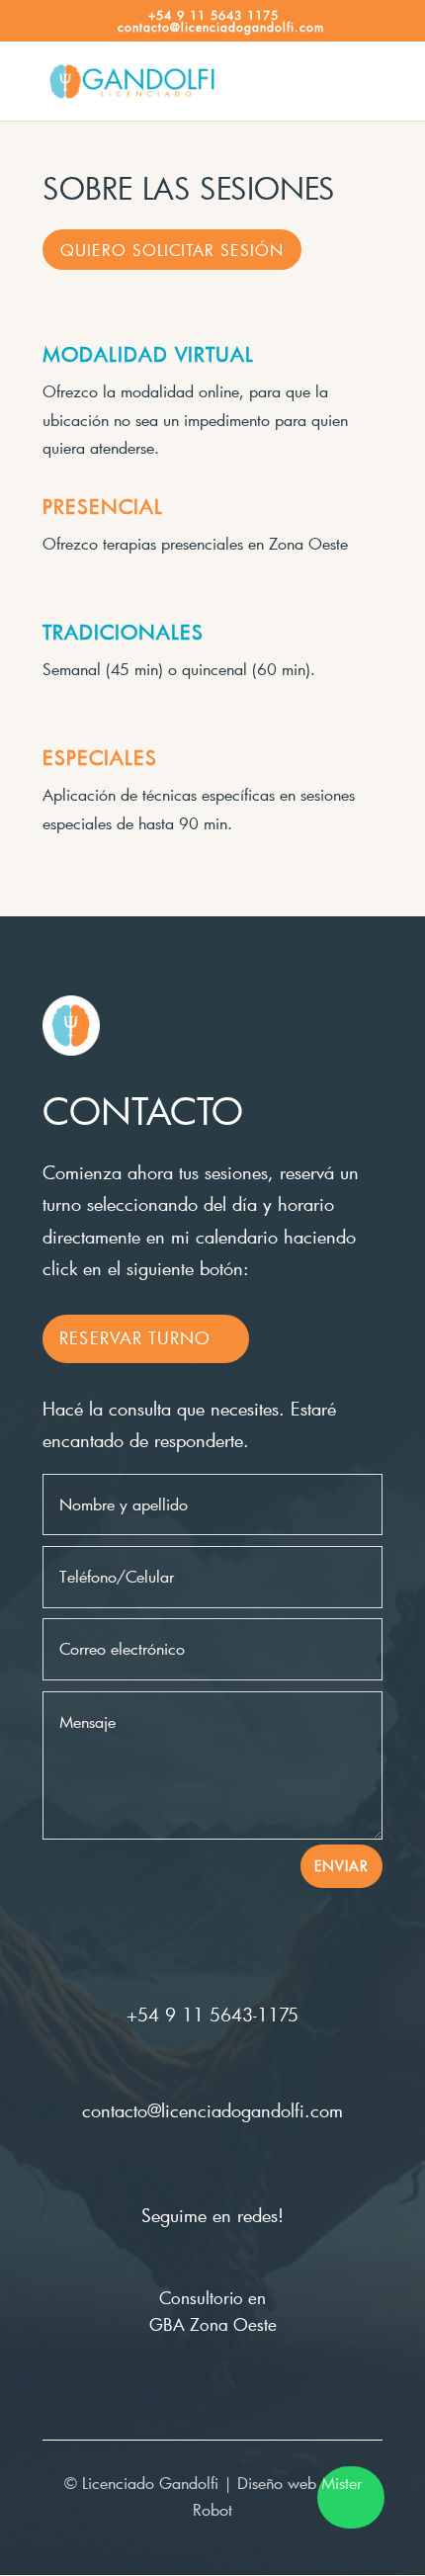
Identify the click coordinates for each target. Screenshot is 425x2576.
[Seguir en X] (212, 2167)
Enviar (341, 1866)
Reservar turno (135, 1338)
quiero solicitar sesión (172, 250)
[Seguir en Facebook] (173, 2167)
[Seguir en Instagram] (252, 2167)
